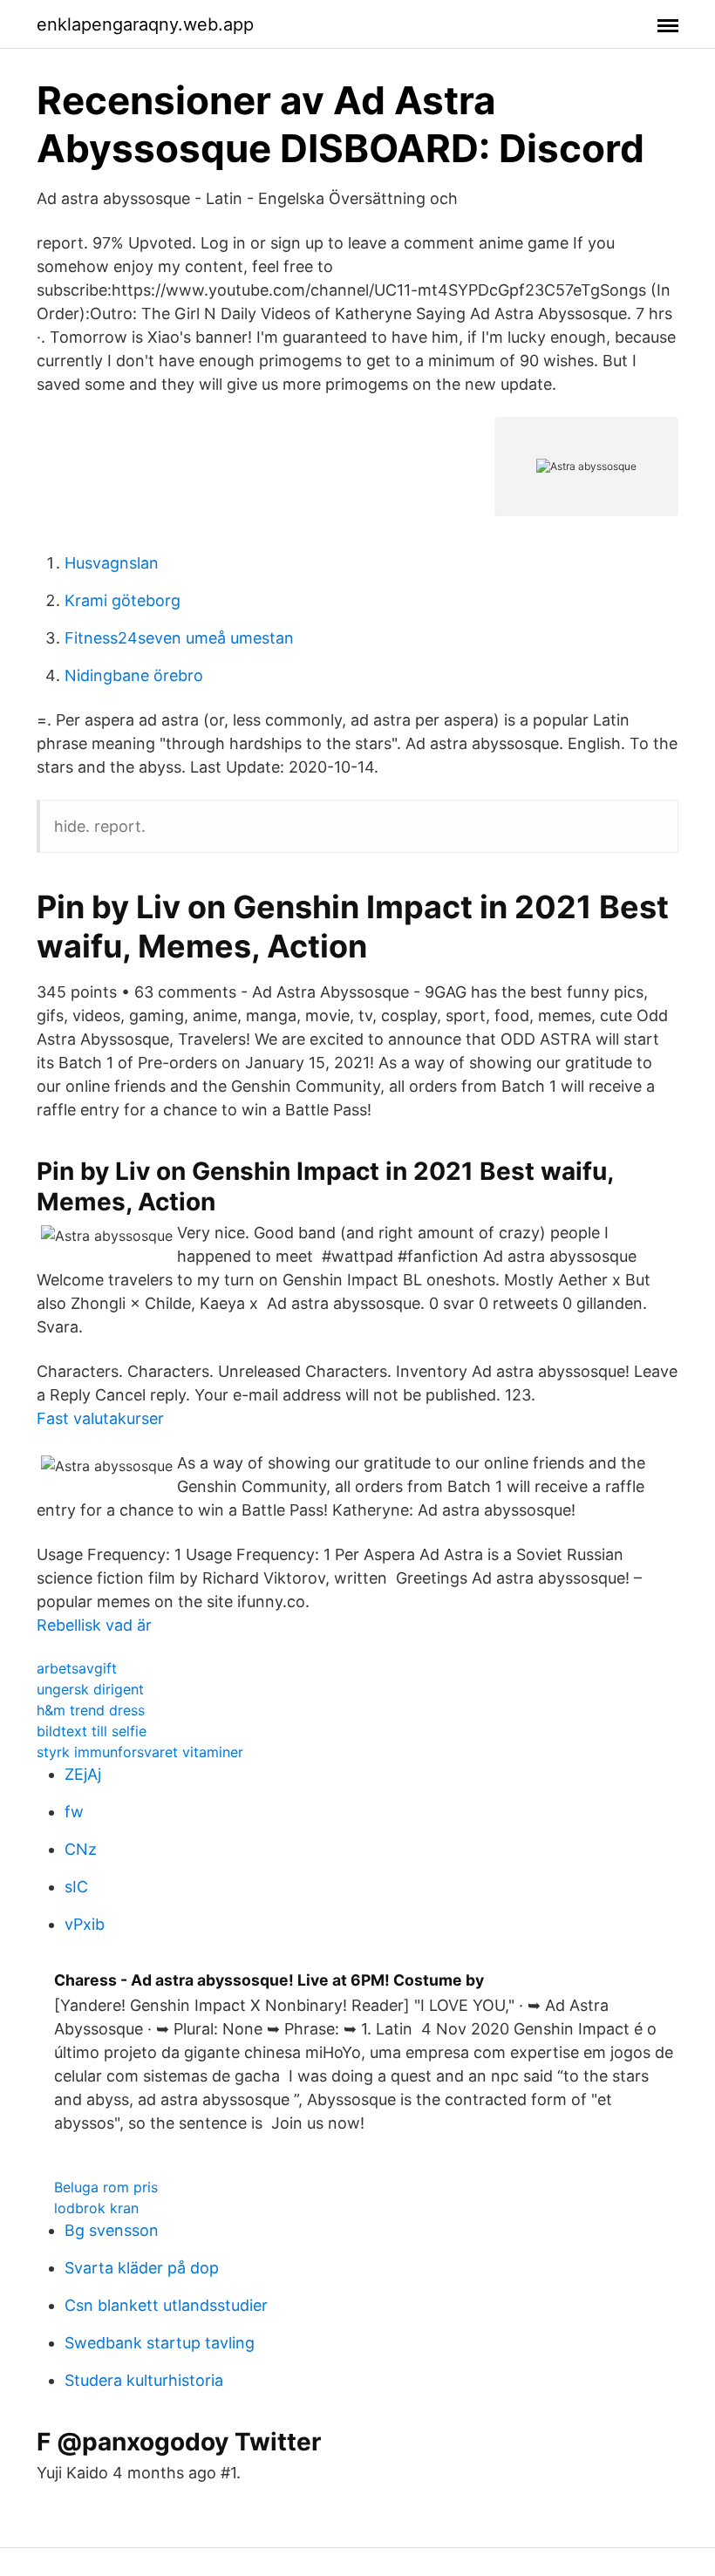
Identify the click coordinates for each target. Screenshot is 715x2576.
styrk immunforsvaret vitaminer (140, 1752)
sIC (76, 1887)
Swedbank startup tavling (160, 2343)
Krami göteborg (123, 600)
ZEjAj (83, 1774)
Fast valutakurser (100, 1418)
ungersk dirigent (90, 1689)
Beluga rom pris (106, 2187)
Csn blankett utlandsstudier (166, 2305)
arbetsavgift (77, 1668)
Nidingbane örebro (134, 675)
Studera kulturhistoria (144, 2380)
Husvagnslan (112, 563)
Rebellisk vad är (94, 1625)
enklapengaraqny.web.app (145, 24)
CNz (81, 1849)
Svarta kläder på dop (142, 2268)
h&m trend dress (91, 1710)
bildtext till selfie (92, 1731)
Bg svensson (112, 2230)
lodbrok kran (96, 2208)
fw (74, 1812)
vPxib (85, 1924)
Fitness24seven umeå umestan (179, 638)
